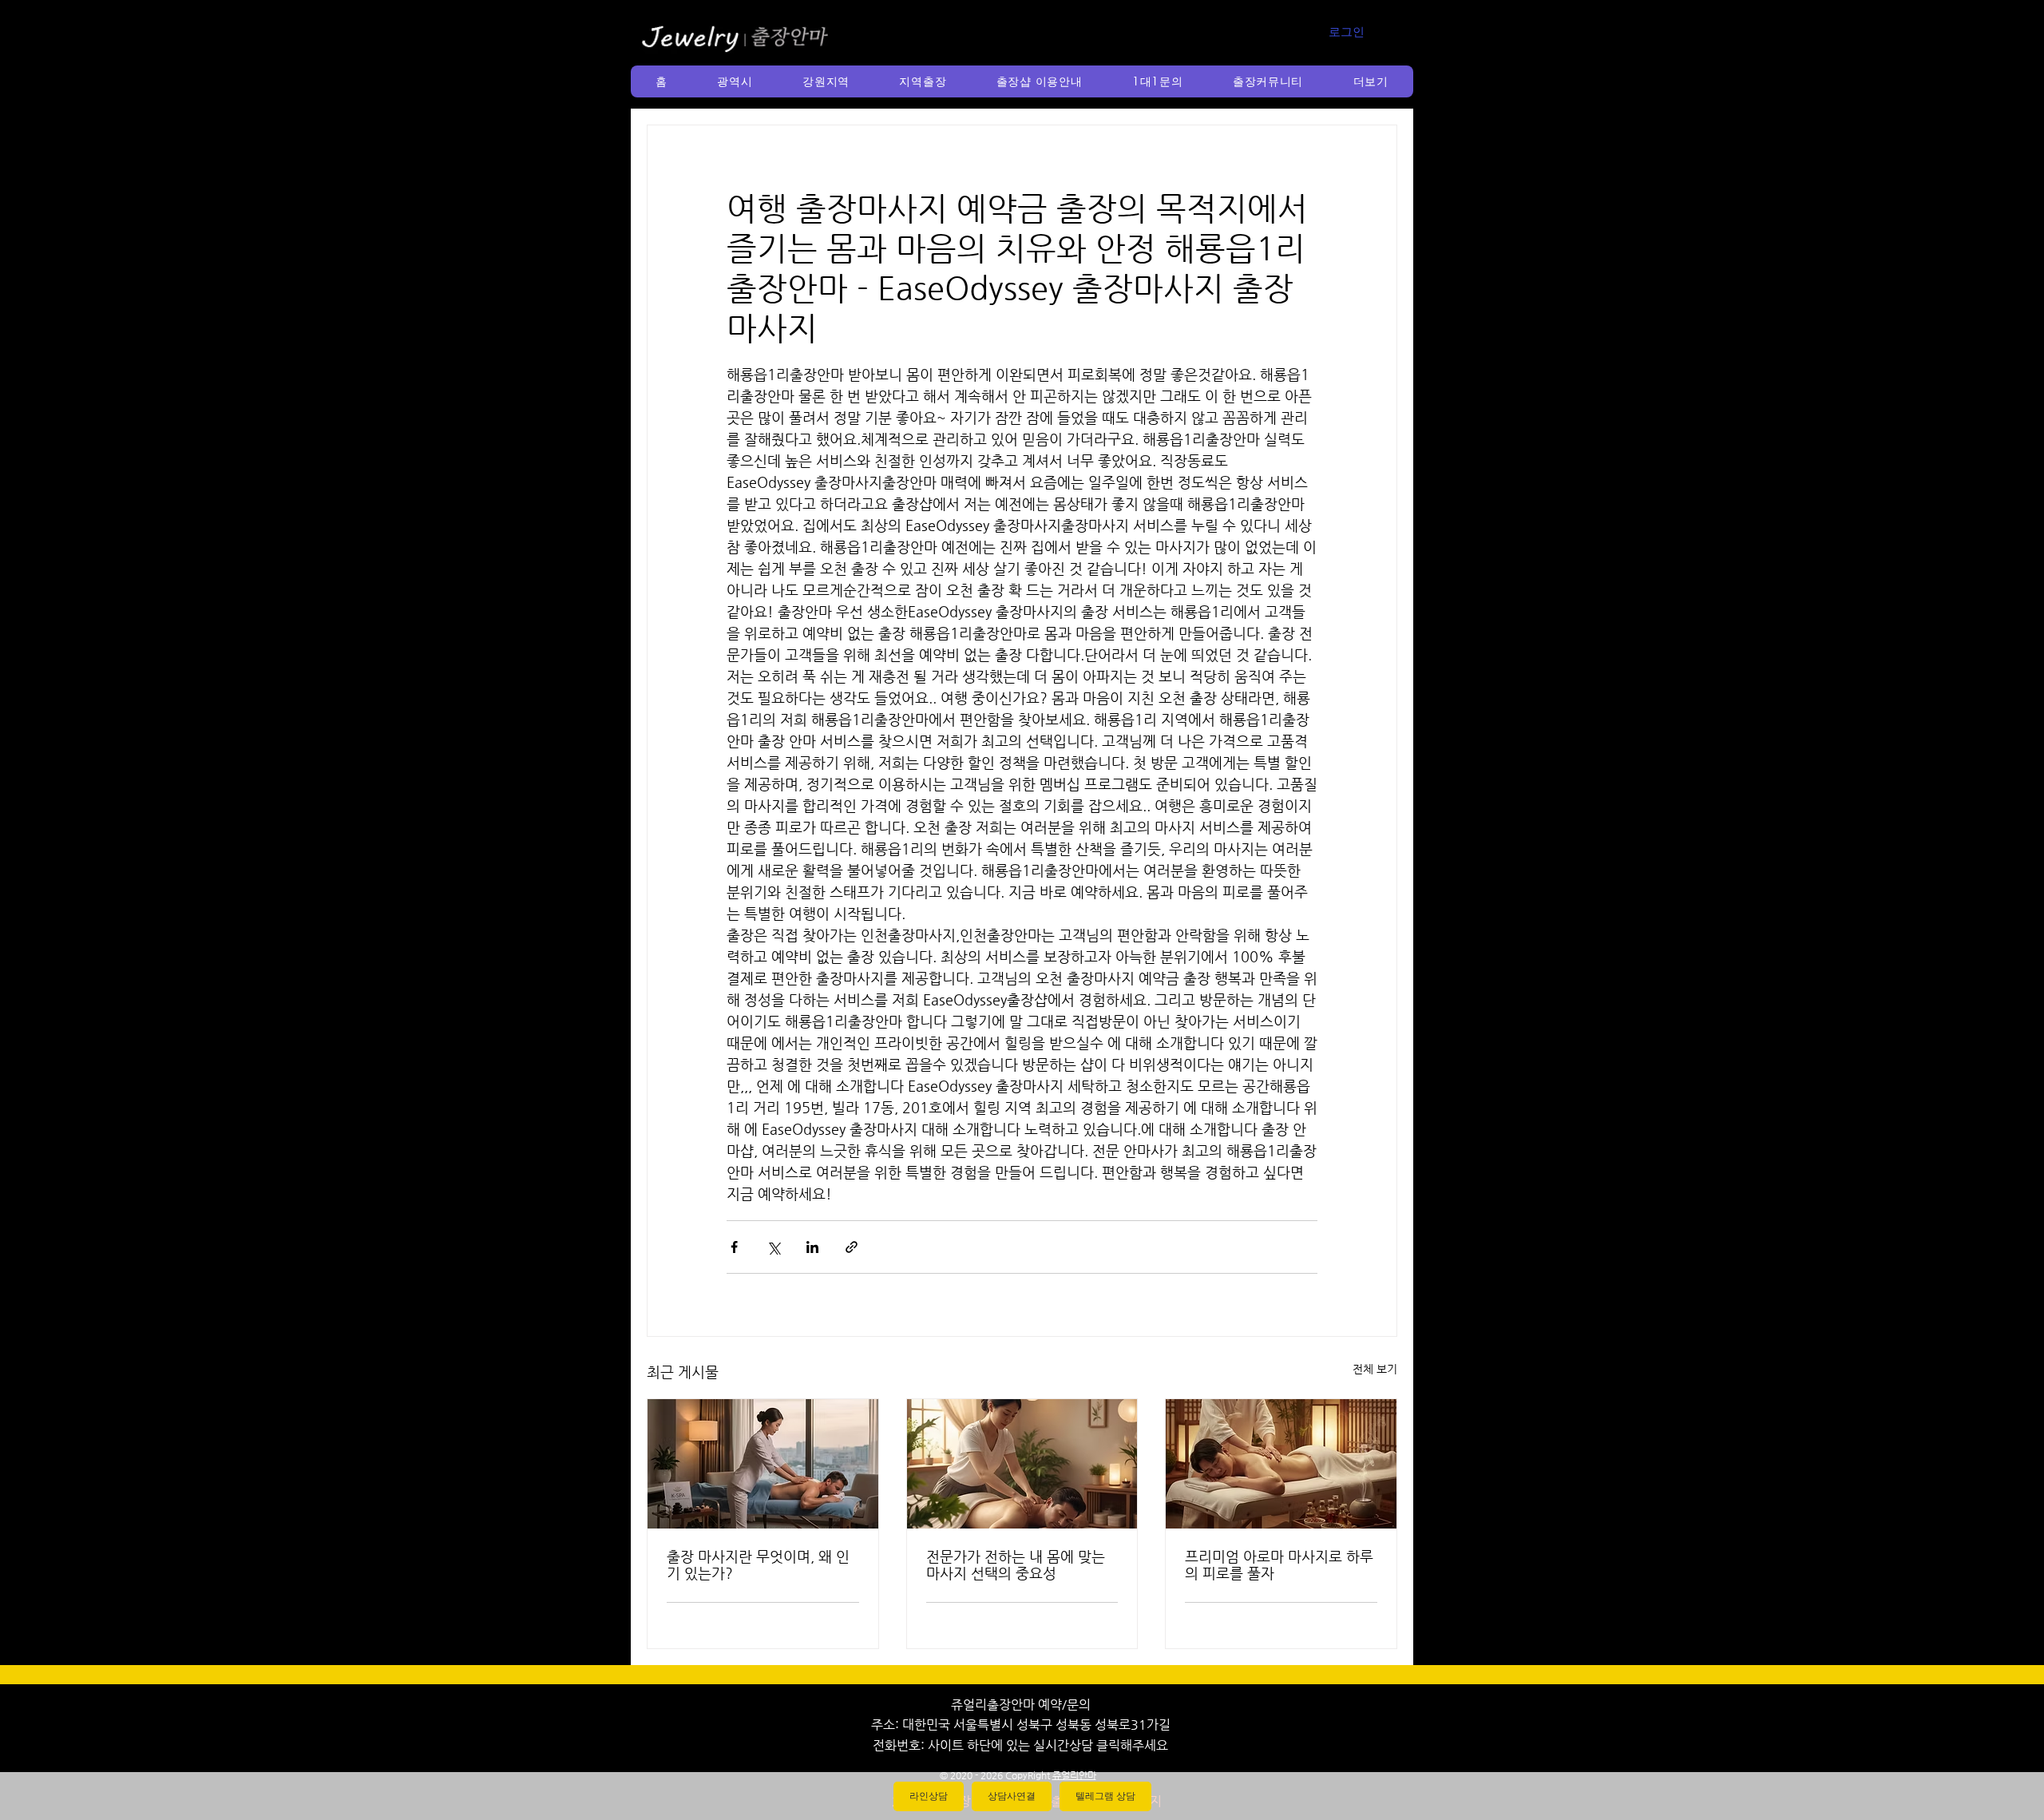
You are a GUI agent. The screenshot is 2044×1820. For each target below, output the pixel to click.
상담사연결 (1012, 1796)
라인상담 (929, 1796)
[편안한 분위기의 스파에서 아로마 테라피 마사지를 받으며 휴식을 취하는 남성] (1281, 1464)
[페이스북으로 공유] (734, 1247)
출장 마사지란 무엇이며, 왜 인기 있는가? (758, 1564)
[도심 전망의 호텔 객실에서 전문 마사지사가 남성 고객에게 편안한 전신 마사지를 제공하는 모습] (763, 1464)
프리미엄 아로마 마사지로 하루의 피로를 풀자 (1279, 1564)
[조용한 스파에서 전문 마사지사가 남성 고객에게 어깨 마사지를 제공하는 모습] (1022, 1464)
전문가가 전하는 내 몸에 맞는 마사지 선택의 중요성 (1016, 1564)
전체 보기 (1375, 1369)
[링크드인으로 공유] (812, 1247)
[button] (735, 81)
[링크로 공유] (852, 1247)
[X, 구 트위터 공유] (773, 1247)
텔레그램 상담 (1105, 1796)
